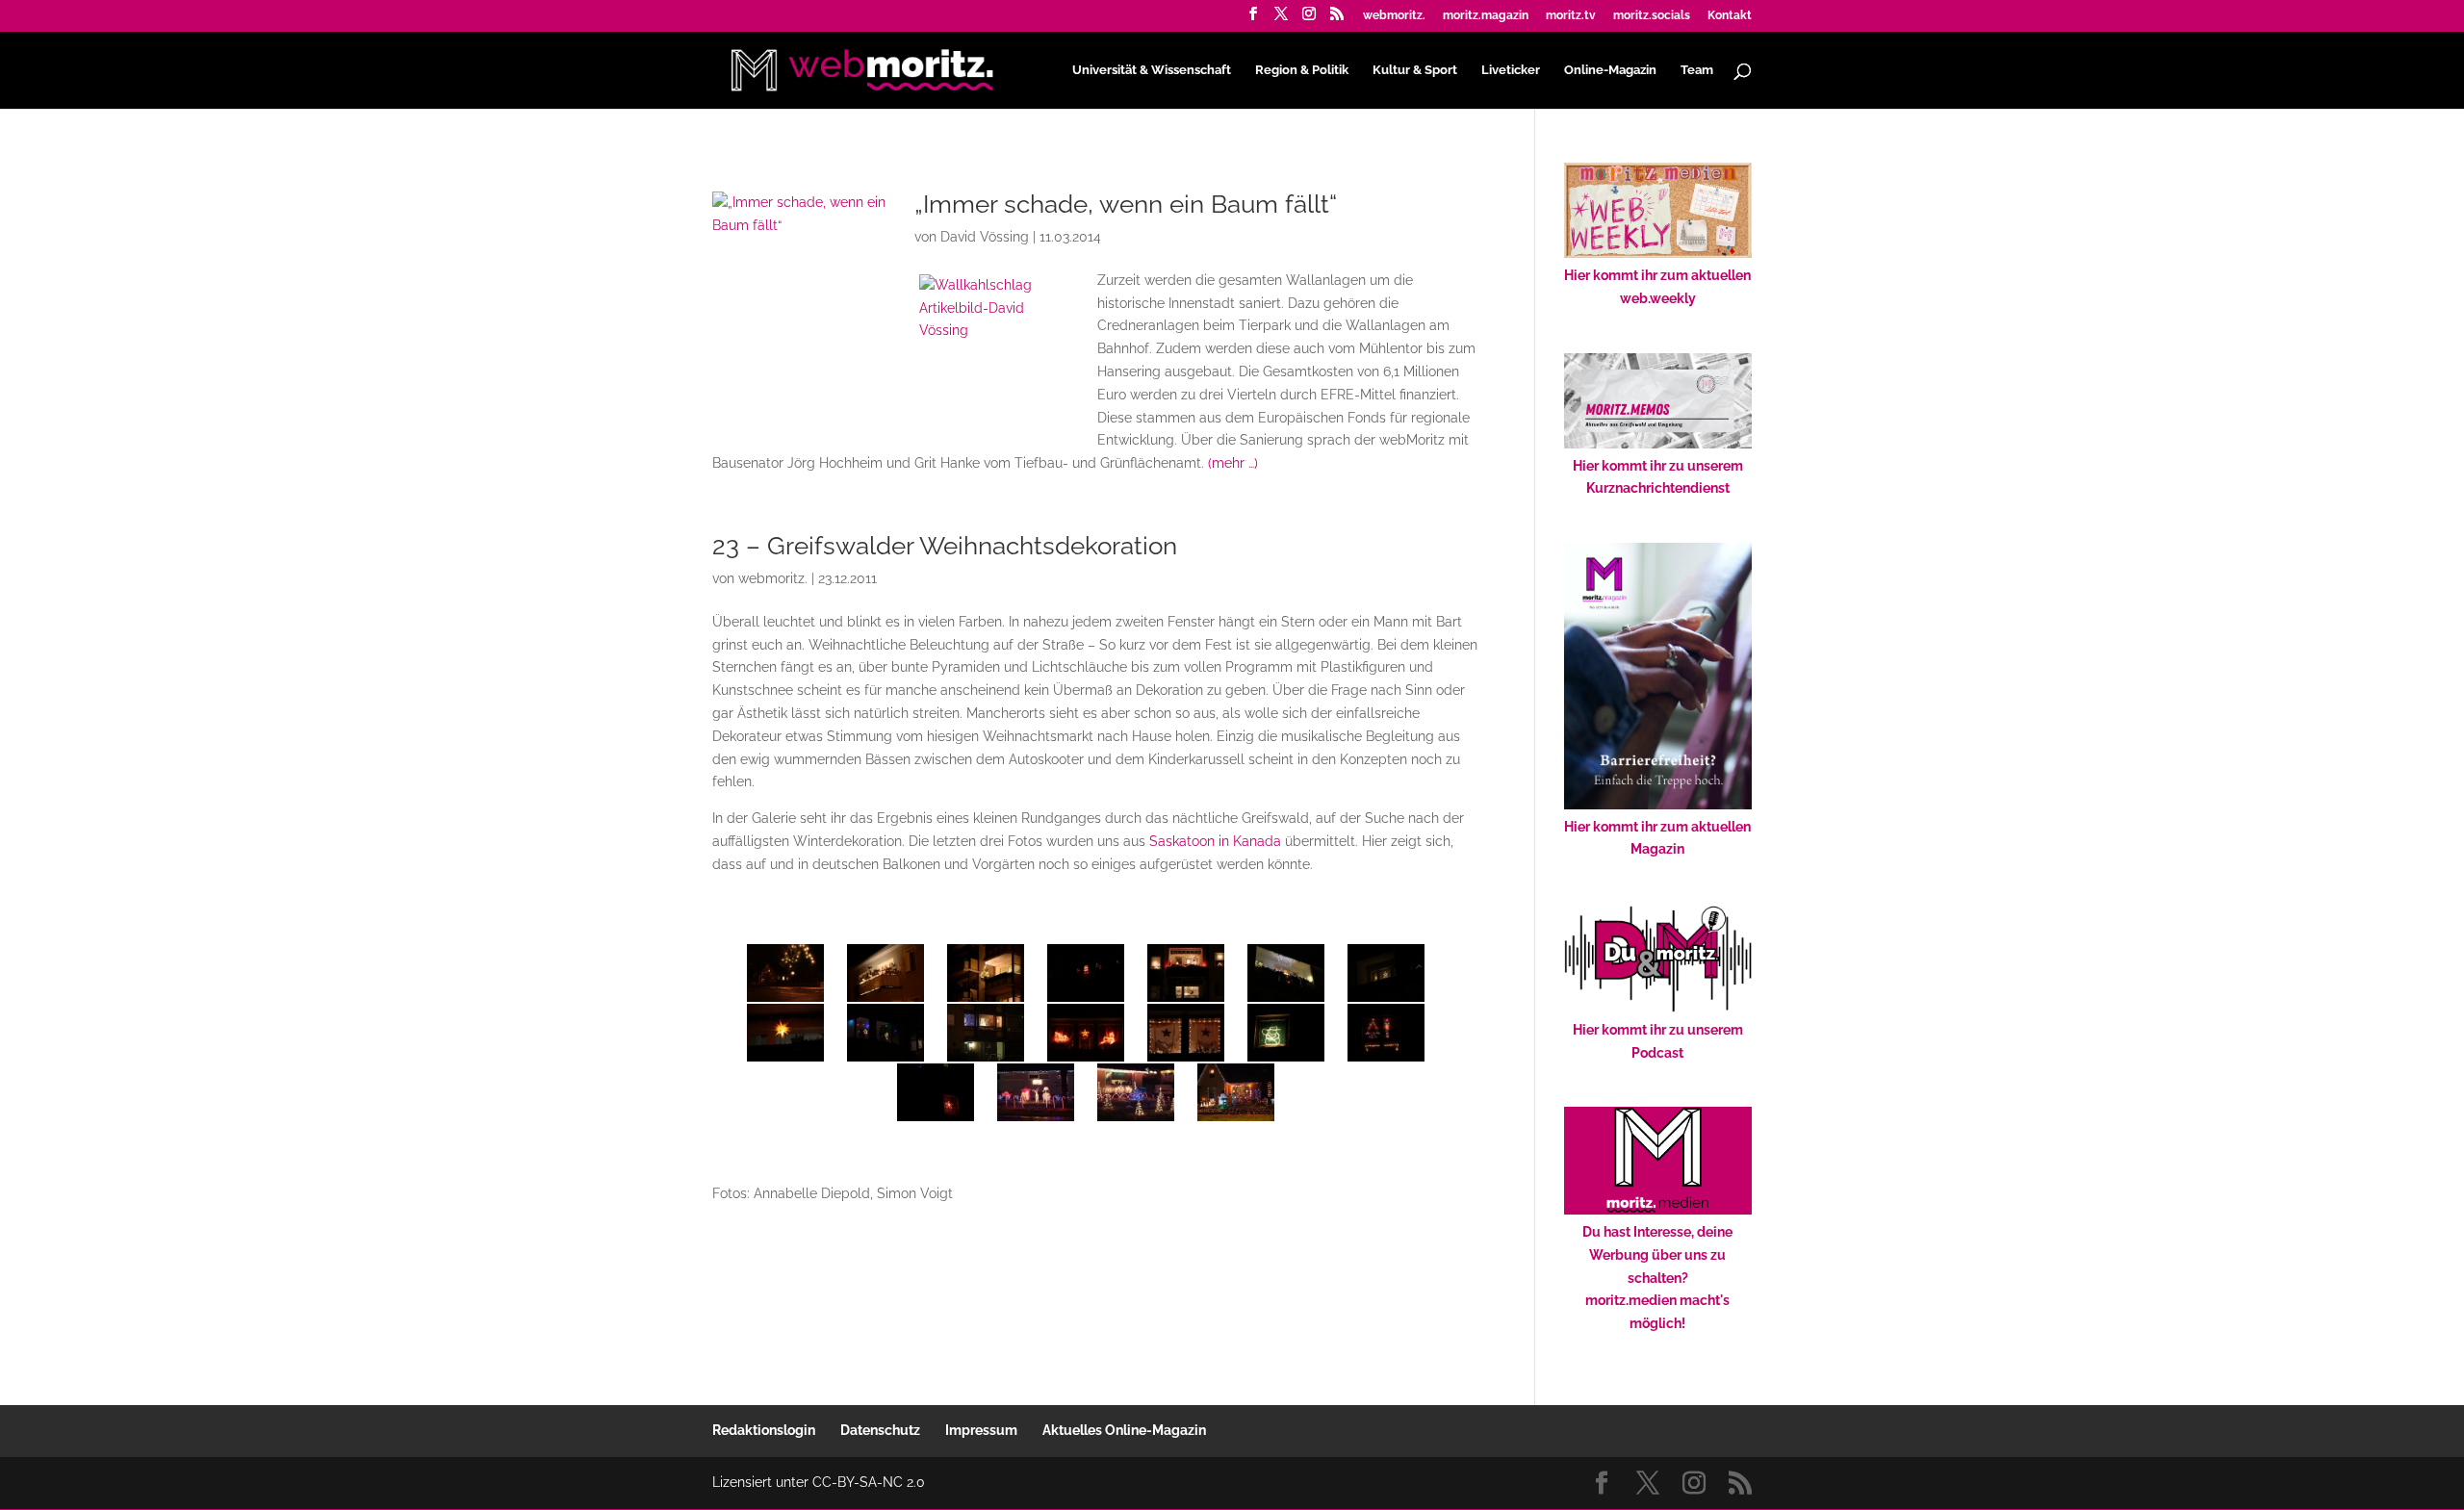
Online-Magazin (1610, 70)
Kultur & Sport (1415, 70)
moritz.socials (1652, 16)
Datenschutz (880, 1430)
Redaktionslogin (764, 1430)
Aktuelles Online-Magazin (1124, 1430)
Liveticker (1511, 70)
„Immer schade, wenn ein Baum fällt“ (1126, 204)
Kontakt (1730, 16)
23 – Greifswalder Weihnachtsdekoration (945, 546)
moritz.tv (1571, 16)
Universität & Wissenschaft (1152, 70)
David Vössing (985, 237)
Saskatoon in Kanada (1215, 841)
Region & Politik (1302, 70)
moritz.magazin (1486, 16)
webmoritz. (1394, 16)
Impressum (981, 1430)
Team (1697, 70)
